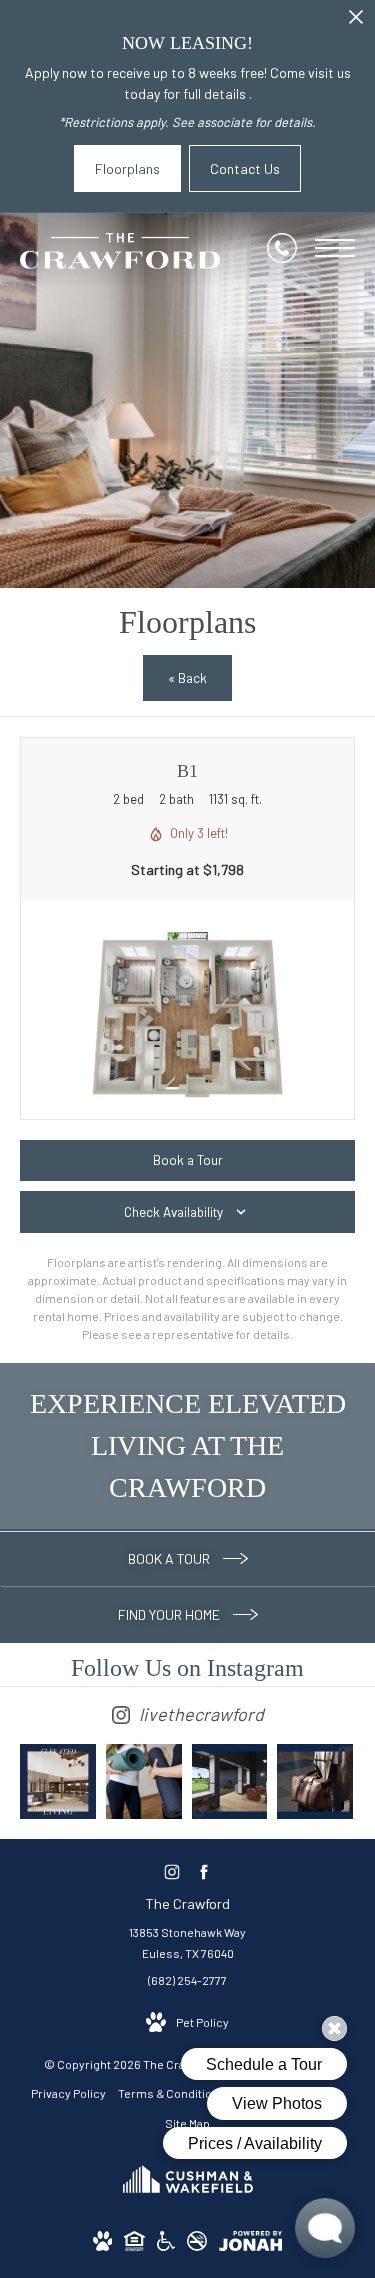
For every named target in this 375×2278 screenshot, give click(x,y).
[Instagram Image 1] (58, 1782)
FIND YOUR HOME (170, 1614)
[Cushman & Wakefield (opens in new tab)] (188, 2199)
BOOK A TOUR (170, 1558)
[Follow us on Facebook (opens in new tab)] (203, 1871)
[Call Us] (282, 248)
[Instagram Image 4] (315, 1782)
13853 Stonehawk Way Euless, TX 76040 (187, 1943)
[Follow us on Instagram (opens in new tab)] (171, 1871)
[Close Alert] (356, 22)
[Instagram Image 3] (230, 1782)
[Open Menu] (335, 248)
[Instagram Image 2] (144, 1782)
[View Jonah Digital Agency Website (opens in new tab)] (250, 2244)
